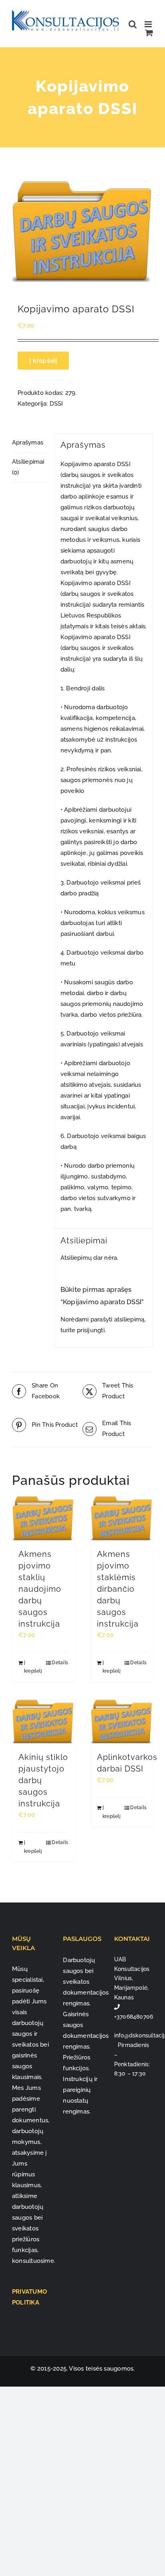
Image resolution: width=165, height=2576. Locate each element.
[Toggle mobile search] (133, 24)
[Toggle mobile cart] (149, 33)
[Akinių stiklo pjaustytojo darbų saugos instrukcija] (43, 1721)
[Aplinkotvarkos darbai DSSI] (122, 1721)
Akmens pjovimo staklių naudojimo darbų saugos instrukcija (40, 1589)
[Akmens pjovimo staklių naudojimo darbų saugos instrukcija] (43, 1518)
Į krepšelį (43, 360)
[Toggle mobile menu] (149, 24)
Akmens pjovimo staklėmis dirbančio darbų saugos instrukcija (118, 1589)
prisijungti (91, 1330)
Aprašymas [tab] (28, 442)
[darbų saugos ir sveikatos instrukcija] (82, 231)
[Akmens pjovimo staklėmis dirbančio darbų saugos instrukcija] (122, 1518)
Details (60, 1663)
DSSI (56, 404)
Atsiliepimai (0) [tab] (28, 467)
